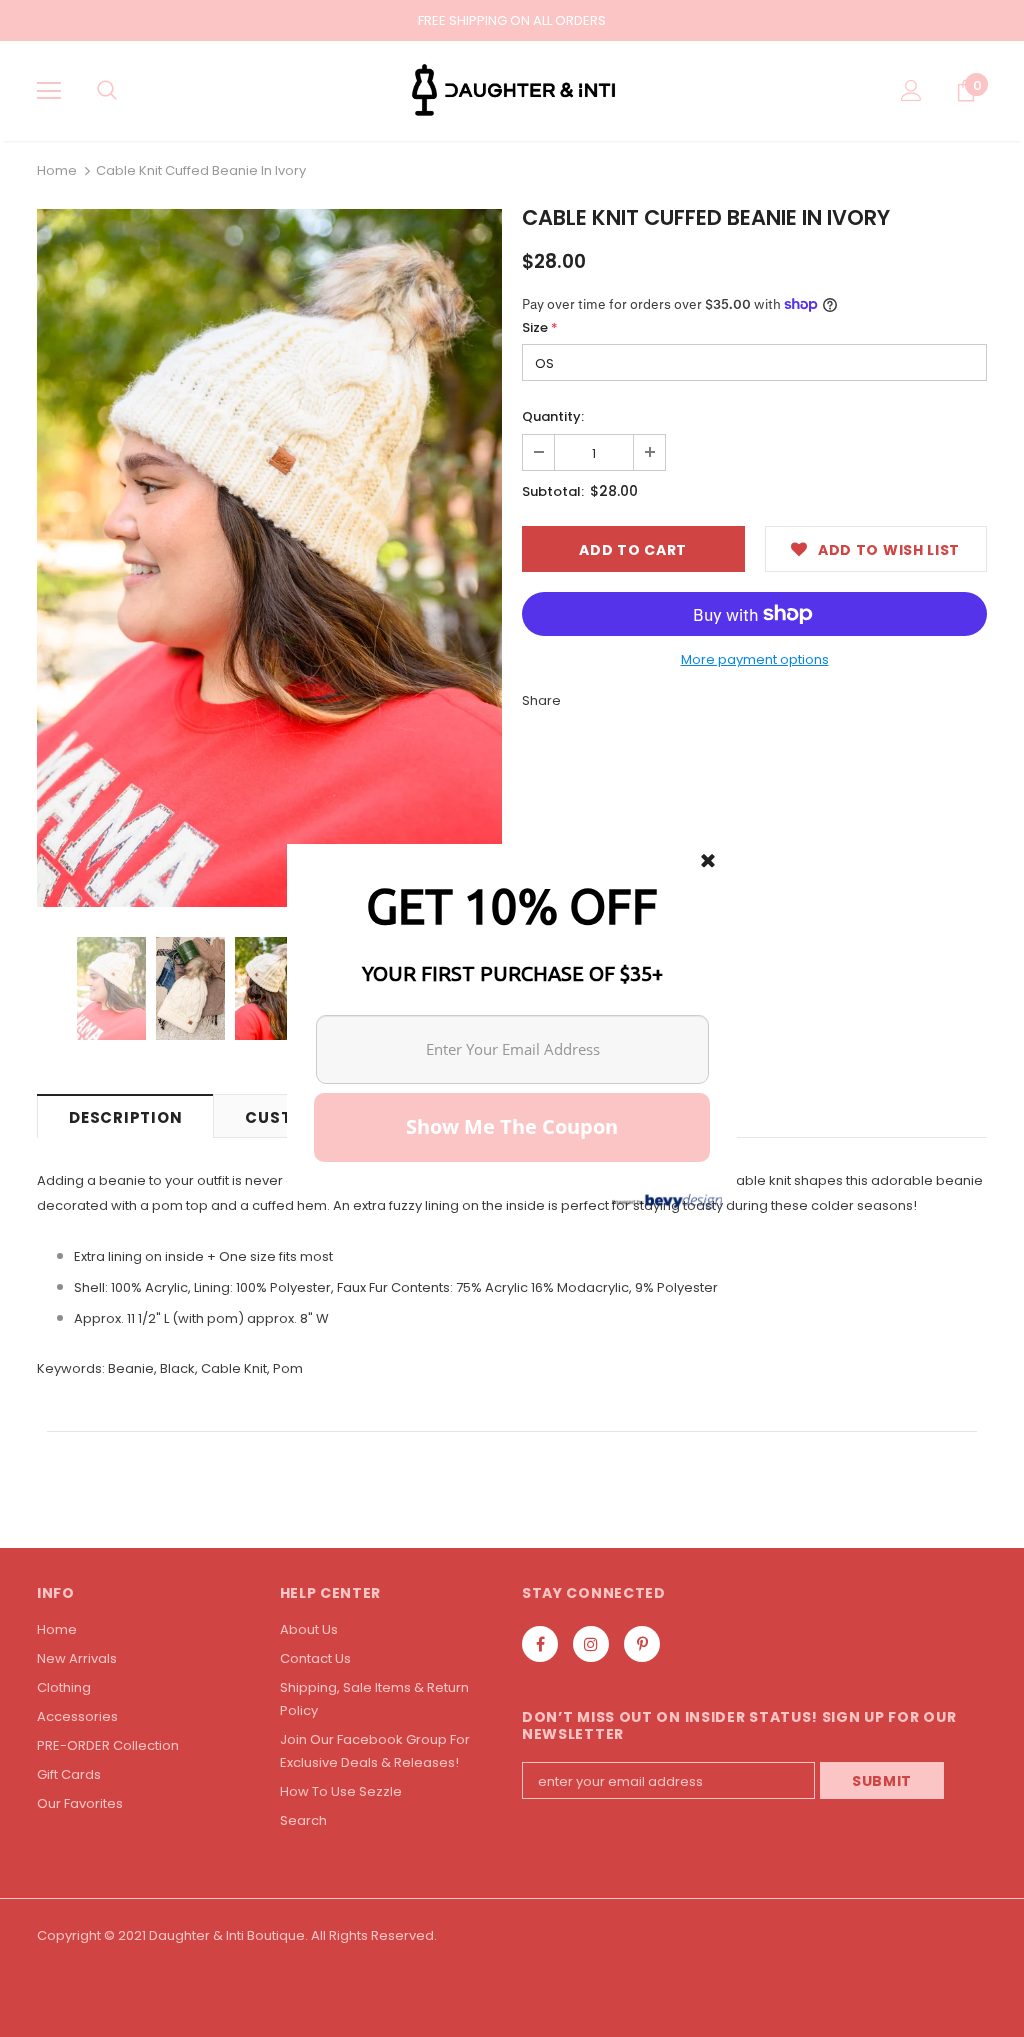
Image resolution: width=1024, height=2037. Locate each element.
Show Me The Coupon (512, 1126)
